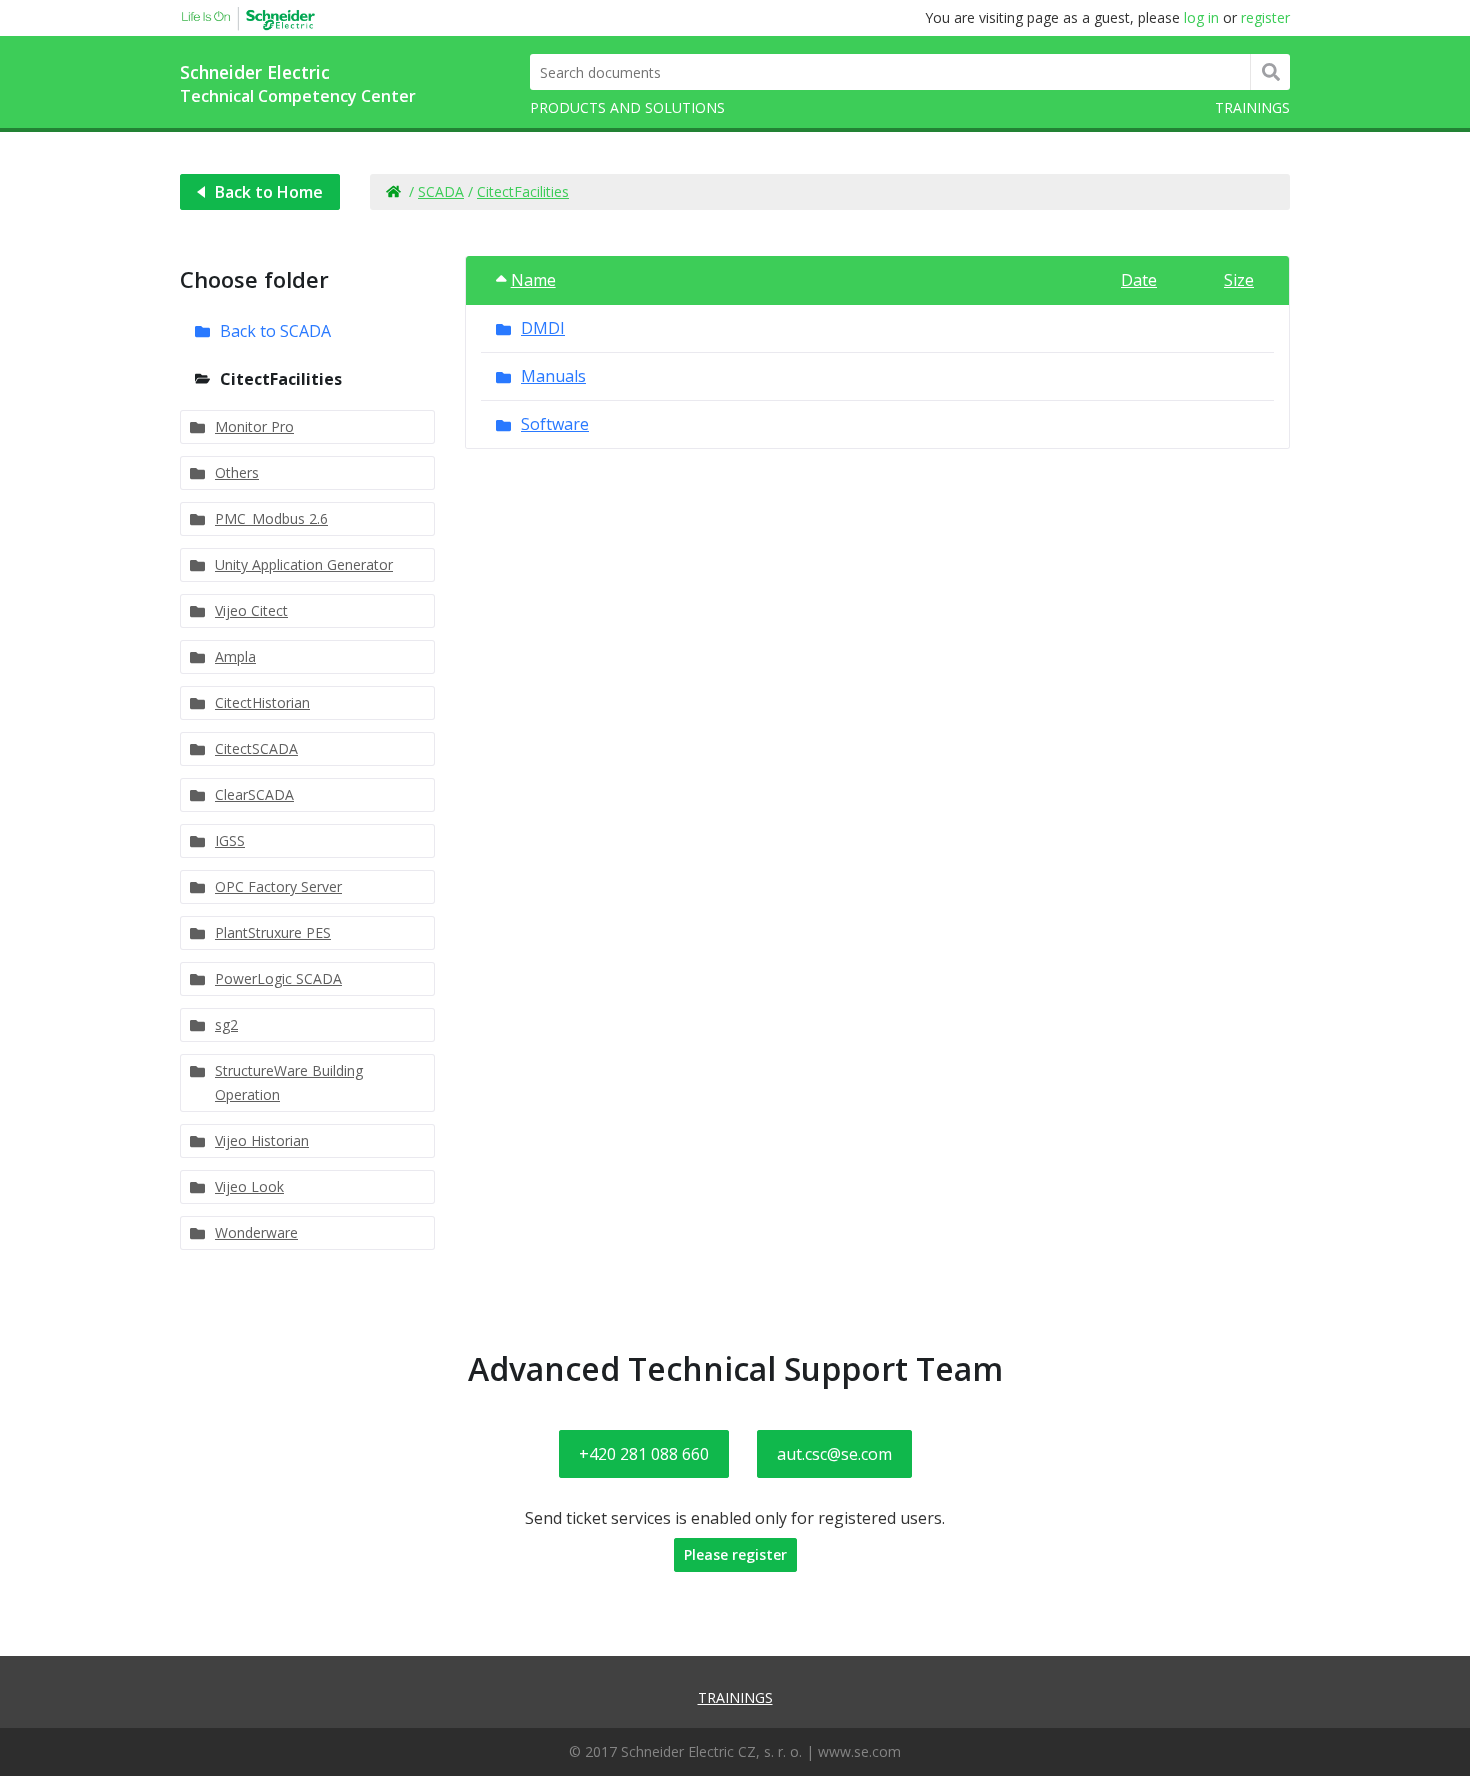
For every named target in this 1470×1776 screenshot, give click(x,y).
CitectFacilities (523, 191)
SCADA (441, 191)
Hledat (1270, 72)
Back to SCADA (275, 331)
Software (555, 424)
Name (533, 280)
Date (1139, 280)
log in (1201, 17)
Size (1239, 280)
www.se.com (859, 1751)
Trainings (1252, 107)
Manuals (553, 376)
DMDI (543, 328)
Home (392, 192)
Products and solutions (627, 107)
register (1265, 17)
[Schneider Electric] (240, 15)
